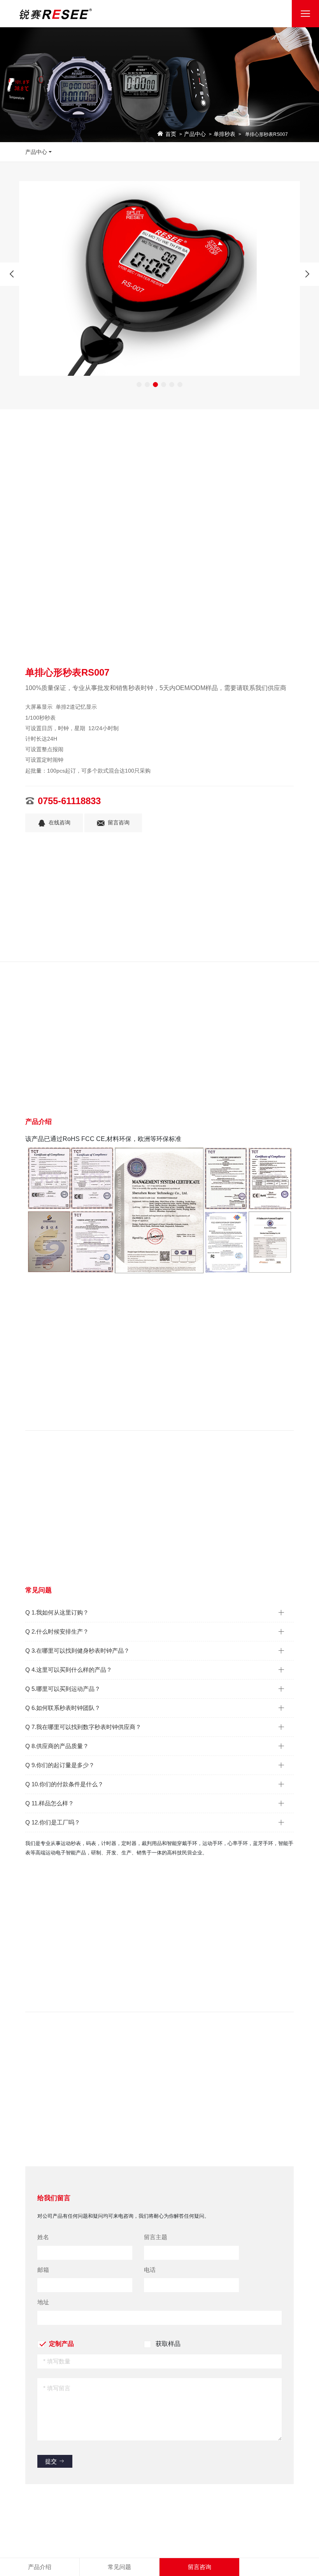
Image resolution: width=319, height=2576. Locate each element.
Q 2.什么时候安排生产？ (57, 1631)
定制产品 (61, 2344)
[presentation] (12, 274)
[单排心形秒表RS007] (159, 278)
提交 (52, 2461)
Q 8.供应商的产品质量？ (57, 1746)
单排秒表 (224, 134)
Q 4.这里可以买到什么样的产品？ (69, 1670)
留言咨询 (119, 823)
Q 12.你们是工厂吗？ (53, 1822)
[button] (139, 385)
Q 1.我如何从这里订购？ (57, 1612)
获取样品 (168, 2344)
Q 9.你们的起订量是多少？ (60, 1765)
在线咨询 (60, 823)
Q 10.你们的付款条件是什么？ (64, 1784)
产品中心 (195, 134)
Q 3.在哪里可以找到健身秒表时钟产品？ (77, 1651)
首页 (171, 134)
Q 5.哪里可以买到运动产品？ (63, 1689)
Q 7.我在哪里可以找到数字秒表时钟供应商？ (83, 1727)
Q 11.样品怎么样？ (50, 1803)
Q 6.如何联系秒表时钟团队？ (63, 1708)
